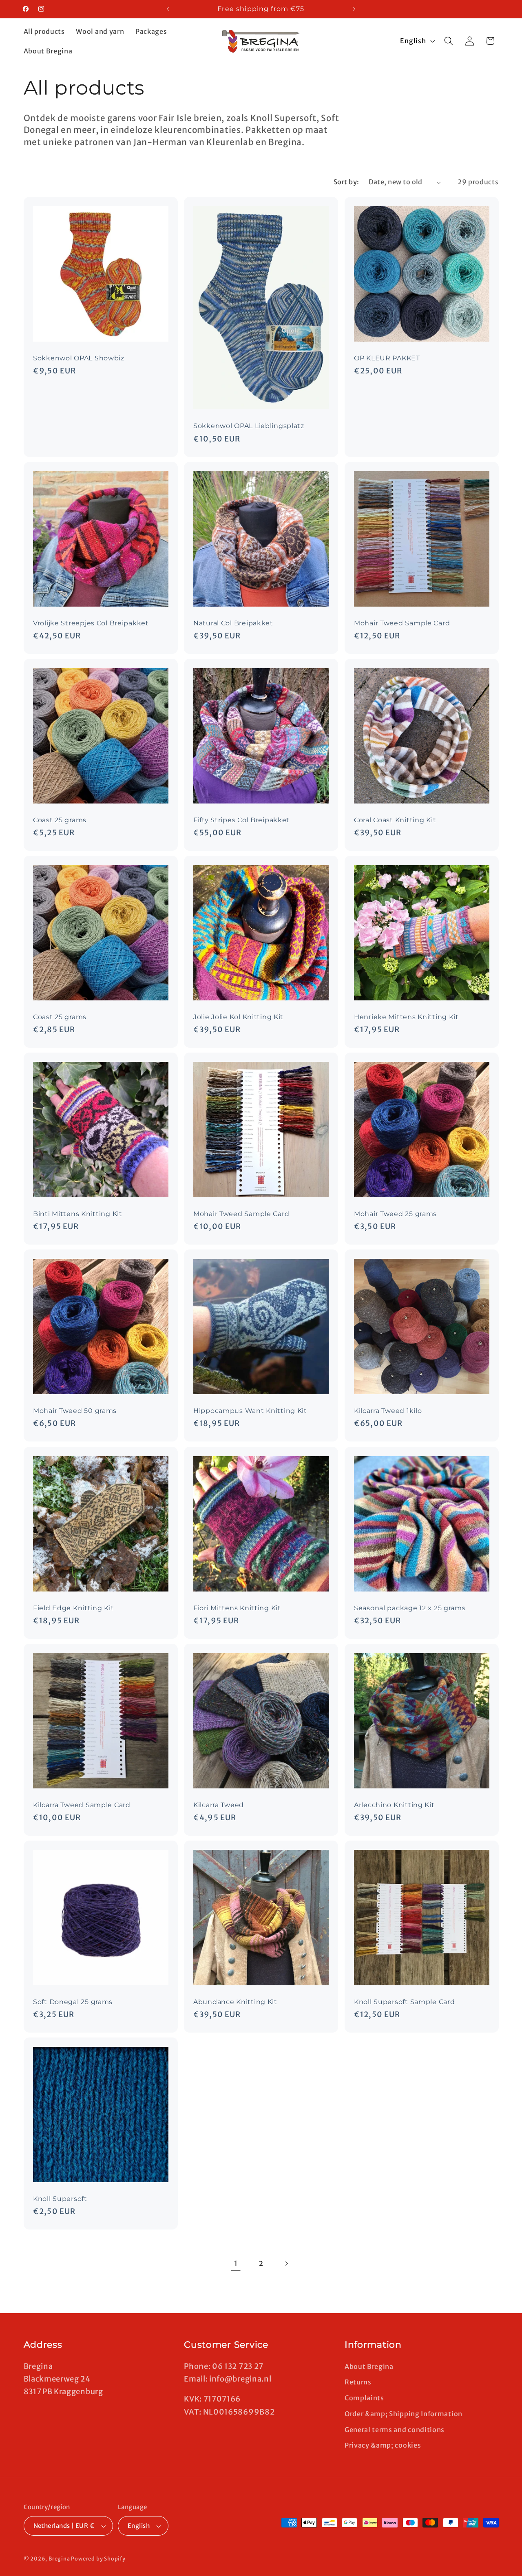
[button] (449, 41)
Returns (358, 2382)
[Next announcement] (354, 9)
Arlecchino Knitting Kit (394, 1805)
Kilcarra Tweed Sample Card (82, 1805)
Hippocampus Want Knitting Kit (250, 1411)
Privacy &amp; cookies (383, 2445)
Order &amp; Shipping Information (404, 2414)
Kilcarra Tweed (219, 1805)
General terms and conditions (395, 2430)
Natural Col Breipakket (233, 623)
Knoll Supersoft (60, 2199)
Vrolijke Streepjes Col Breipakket (91, 623)
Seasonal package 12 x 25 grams (410, 1608)
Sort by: (346, 182)
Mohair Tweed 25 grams (395, 1214)
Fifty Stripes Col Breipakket (241, 820)
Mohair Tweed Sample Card (402, 623)
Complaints (364, 2398)
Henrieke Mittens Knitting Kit (406, 1017)
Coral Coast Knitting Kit (395, 820)
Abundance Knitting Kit (235, 2002)
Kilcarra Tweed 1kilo (388, 1411)
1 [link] (236, 2264)
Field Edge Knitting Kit (74, 1608)
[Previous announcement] (168, 9)
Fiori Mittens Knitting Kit (237, 1608)
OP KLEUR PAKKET (387, 358)
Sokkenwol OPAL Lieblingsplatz (249, 426)
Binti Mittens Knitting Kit (78, 1214)
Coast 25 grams (60, 820)
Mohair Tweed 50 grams (75, 1411)
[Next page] (286, 2264)
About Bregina (369, 2366)
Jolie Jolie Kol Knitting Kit (238, 1017)
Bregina (59, 2559)
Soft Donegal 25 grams (73, 2002)
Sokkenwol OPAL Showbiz (79, 358)
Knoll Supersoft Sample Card (404, 2002)
